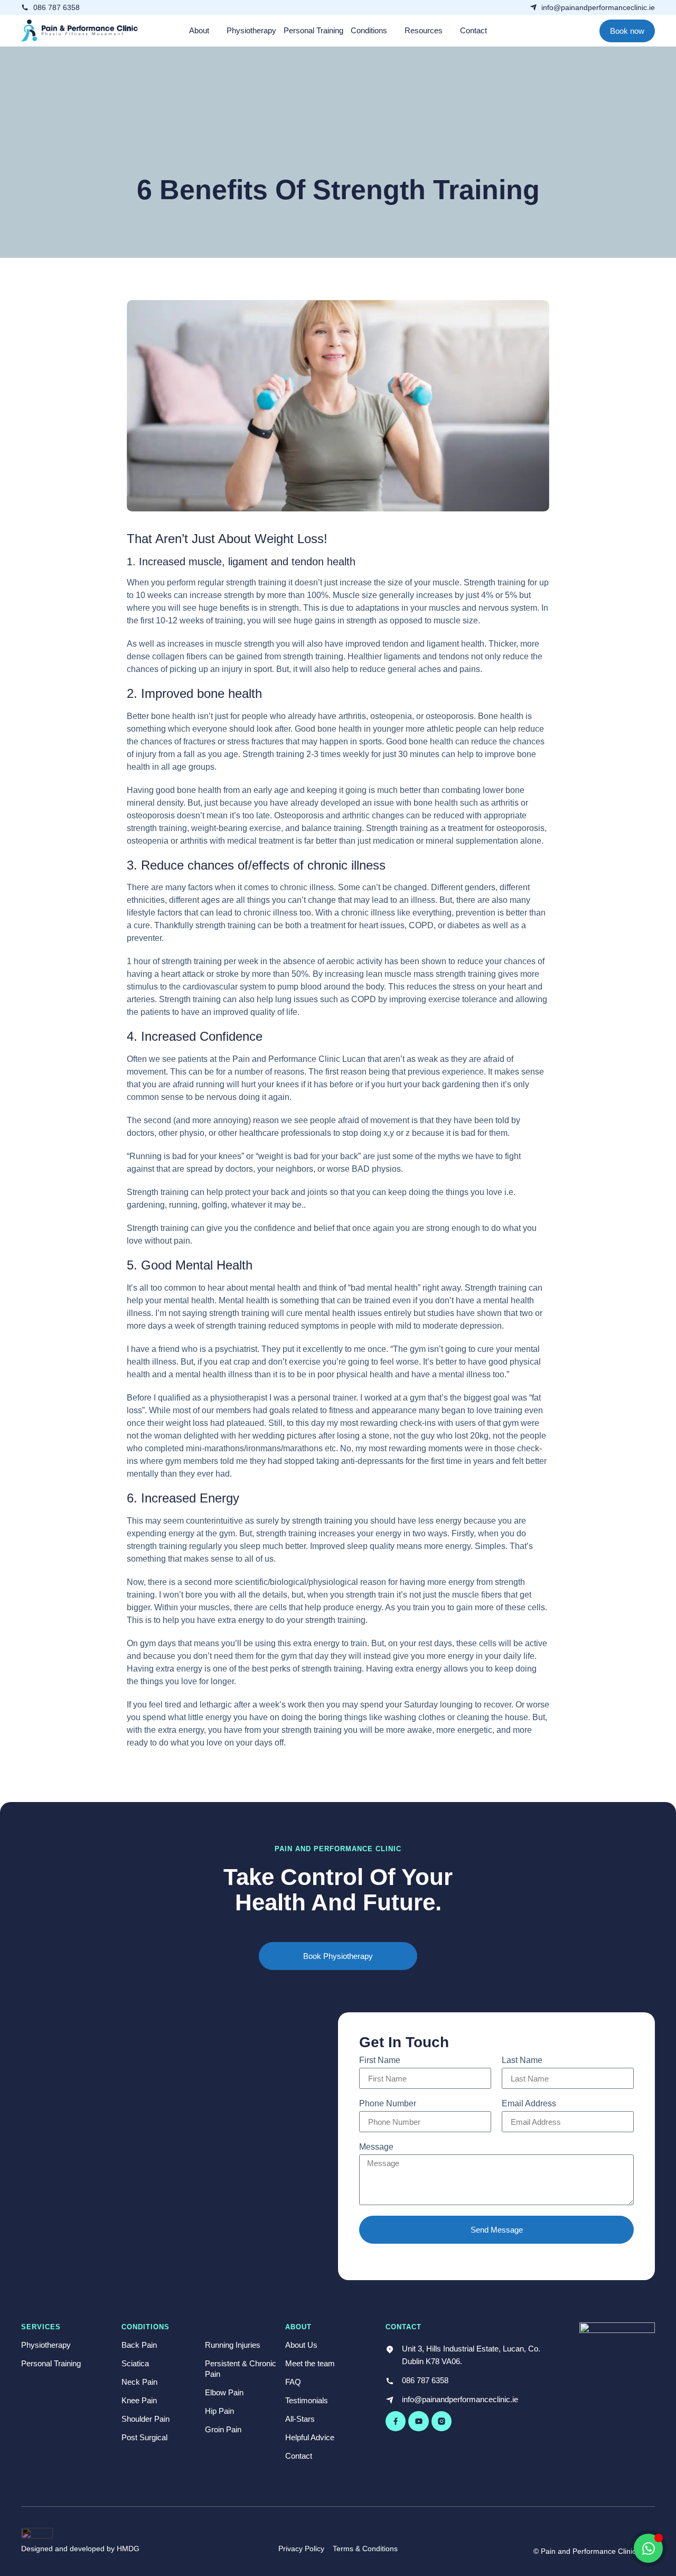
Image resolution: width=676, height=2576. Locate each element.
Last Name (522, 2060)
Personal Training (313, 30)
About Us (301, 2345)
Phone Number (388, 2104)
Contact (473, 30)
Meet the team (310, 2363)
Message (376, 2147)
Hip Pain (219, 2411)
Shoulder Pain (145, 2419)
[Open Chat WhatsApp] (648, 2548)
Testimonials (307, 2400)
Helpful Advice (310, 2437)
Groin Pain (223, 2429)
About (199, 30)
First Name (380, 2060)
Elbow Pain (224, 2392)
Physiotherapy (251, 30)
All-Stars (300, 2419)
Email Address (529, 2104)
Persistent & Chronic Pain (241, 2369)
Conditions (369, 30)
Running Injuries (233, 2345)
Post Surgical (144, 2437)
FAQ (293, 2382)
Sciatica (135, 2363)
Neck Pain (139, 2382)
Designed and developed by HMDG (80, 2549)
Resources (424, 30)
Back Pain (139, 2345)
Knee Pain (139, 2400)
